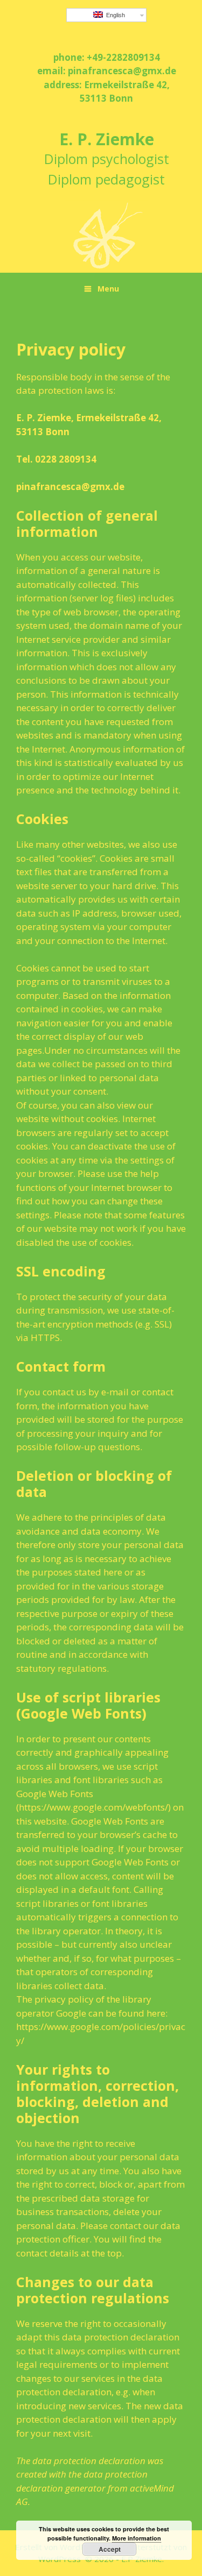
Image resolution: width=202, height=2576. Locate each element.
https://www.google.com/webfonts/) (95, 1807)
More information (137, 2538)
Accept (110, 2549)
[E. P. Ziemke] (106, 235)
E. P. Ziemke (107, 139)
